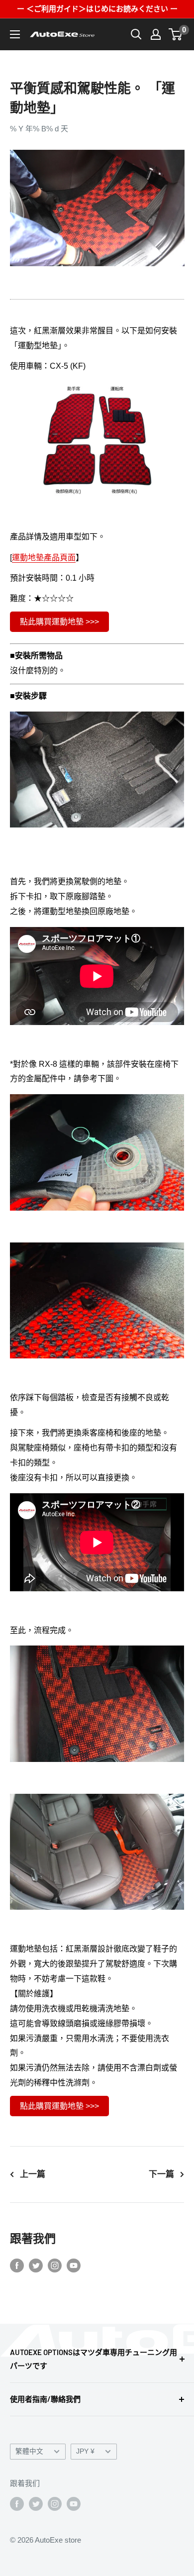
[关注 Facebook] (17, 2265)
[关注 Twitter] (36, 2265)
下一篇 (161, 2174)
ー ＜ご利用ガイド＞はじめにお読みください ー (97, 9)
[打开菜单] (15, 34)
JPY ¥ (85, 2451)
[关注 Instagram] (55, 2265)
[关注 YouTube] (74, 2265)
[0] (176, 34)
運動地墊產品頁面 (44, 558)
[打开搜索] (136, 34)
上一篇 (33, 2174)
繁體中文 (29, 2451)
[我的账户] (156, 34)
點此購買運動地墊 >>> (59, 622)
